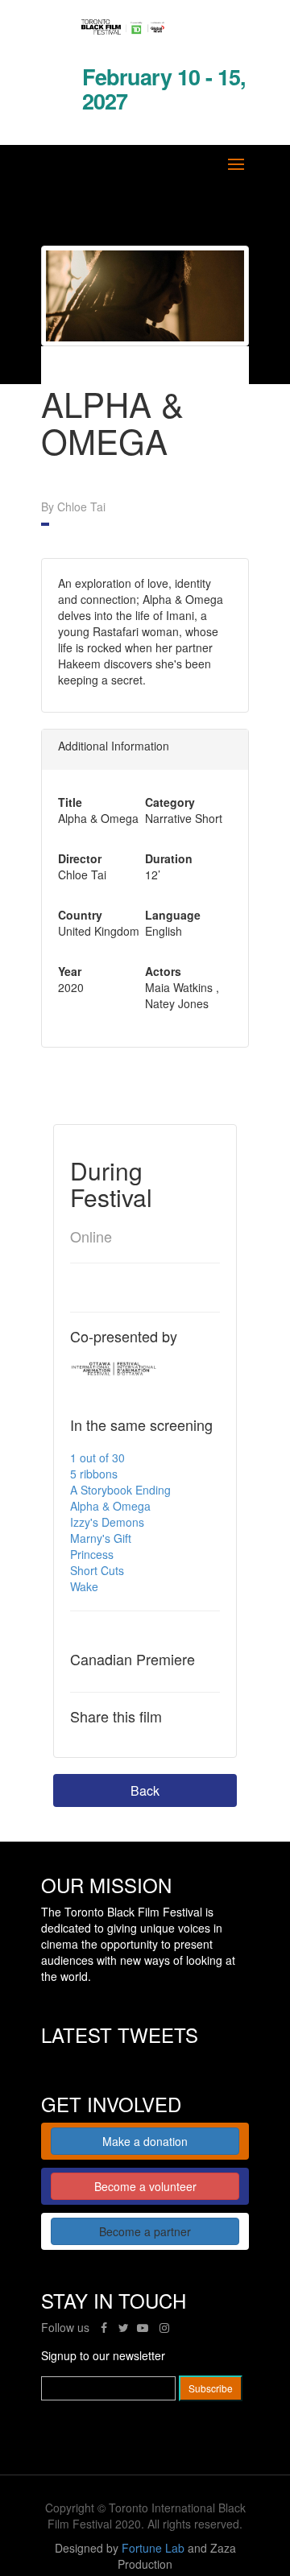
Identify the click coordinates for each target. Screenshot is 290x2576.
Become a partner (145, 2231)
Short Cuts (97, 1570)
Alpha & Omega (110, 1506)
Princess (92, 1554)
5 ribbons (94, 1474)
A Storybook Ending (120, 1490)
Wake (84, 1586)
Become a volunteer (145, 2186)
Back (145, 1790)
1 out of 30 (97, 1458)
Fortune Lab (153, 2548)
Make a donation (145, 2141)
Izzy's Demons (107, 1522)
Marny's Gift (101, 1538)
